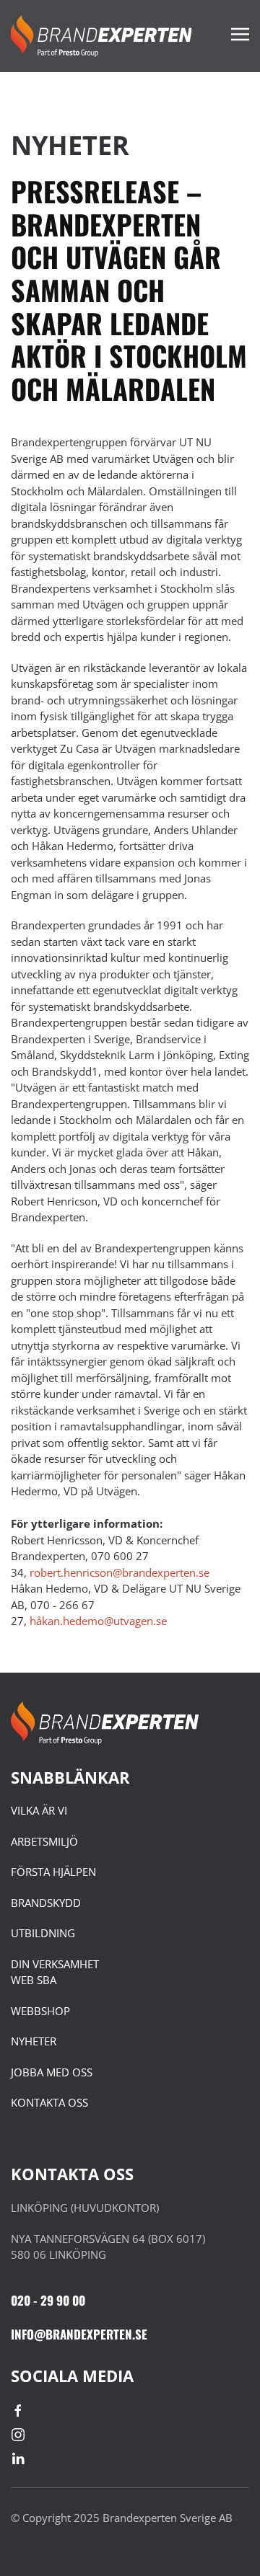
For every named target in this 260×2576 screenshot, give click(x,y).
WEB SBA (34, 1980)
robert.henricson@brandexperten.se (120, 1572)
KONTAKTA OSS (49, 2102)
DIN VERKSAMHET (55, 1964)
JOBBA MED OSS (52, 2072)
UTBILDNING (43, 1933)
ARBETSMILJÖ (44, 1841)
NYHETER (34, 2041)
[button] (240, 36)
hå (98, 1621)
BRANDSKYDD (46, 1903)
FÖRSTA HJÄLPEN (53, 1872)
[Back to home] (101, 36)
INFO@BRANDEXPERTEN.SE (79, 2334)
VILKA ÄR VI (39, 1810)
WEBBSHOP (40, 2011)
